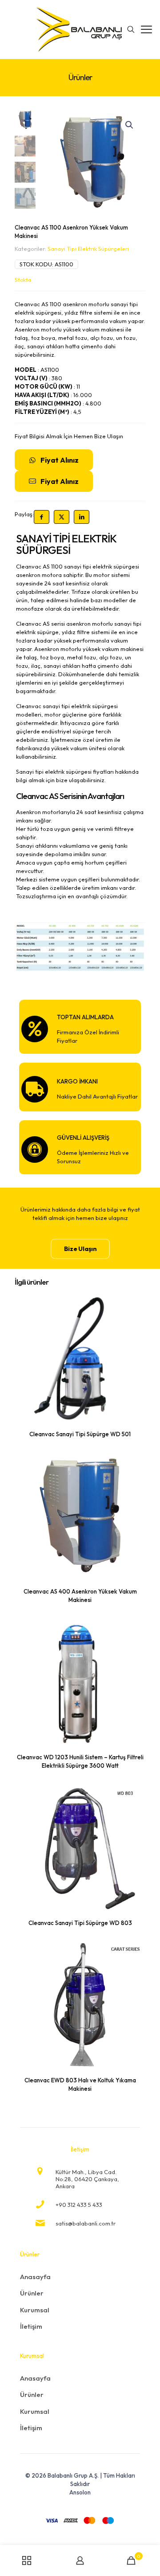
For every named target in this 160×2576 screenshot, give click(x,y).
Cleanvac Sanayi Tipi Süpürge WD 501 (80, 1434)
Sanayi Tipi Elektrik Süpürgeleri (88, 249)
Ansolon (80, 2492)
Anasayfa (35, 2277)
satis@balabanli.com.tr (86, 2223)
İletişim (31, 2326)
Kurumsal (35, 2310)
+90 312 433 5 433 (79, 2205)
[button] (130, 125)
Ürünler (32, 2293)
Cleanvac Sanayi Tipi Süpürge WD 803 (80, 1923)
